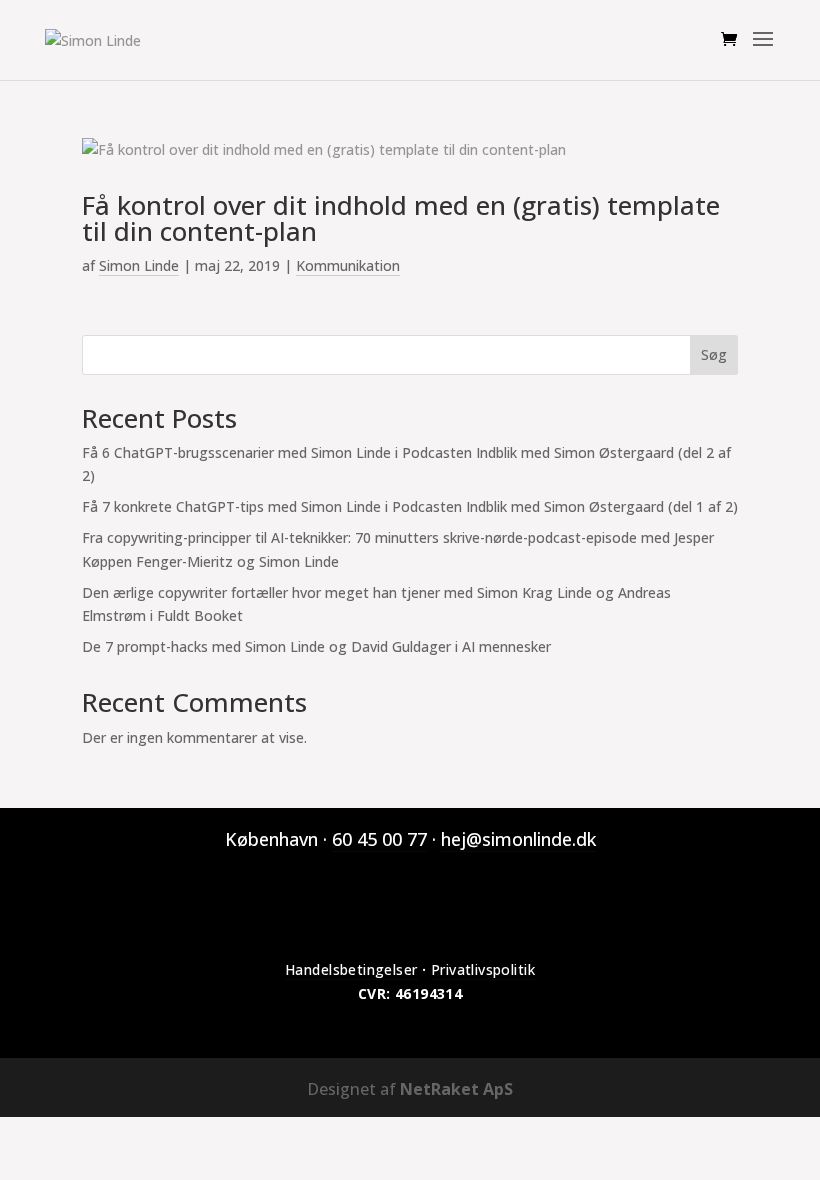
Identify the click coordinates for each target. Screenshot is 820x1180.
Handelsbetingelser (351, 969)
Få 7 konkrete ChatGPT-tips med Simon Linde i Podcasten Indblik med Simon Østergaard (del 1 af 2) (410, 506)
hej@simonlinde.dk (518, 839)
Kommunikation (348, 265)
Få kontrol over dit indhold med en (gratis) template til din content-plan (401, 218)
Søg (714, 354)
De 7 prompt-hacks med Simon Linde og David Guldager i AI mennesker (316, 646)
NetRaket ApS (456, 1089)
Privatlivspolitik (483, 969)
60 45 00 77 (379, 839)
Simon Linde (139, 265)
